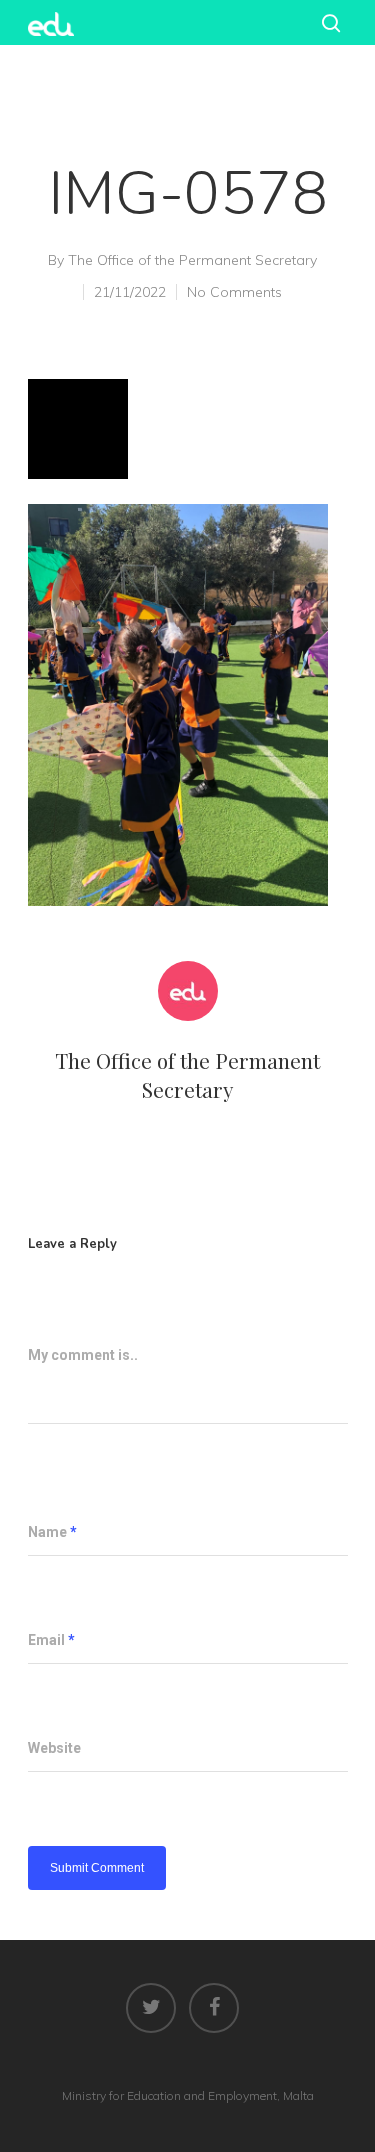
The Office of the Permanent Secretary (192, 260)
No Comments (234, 292)
